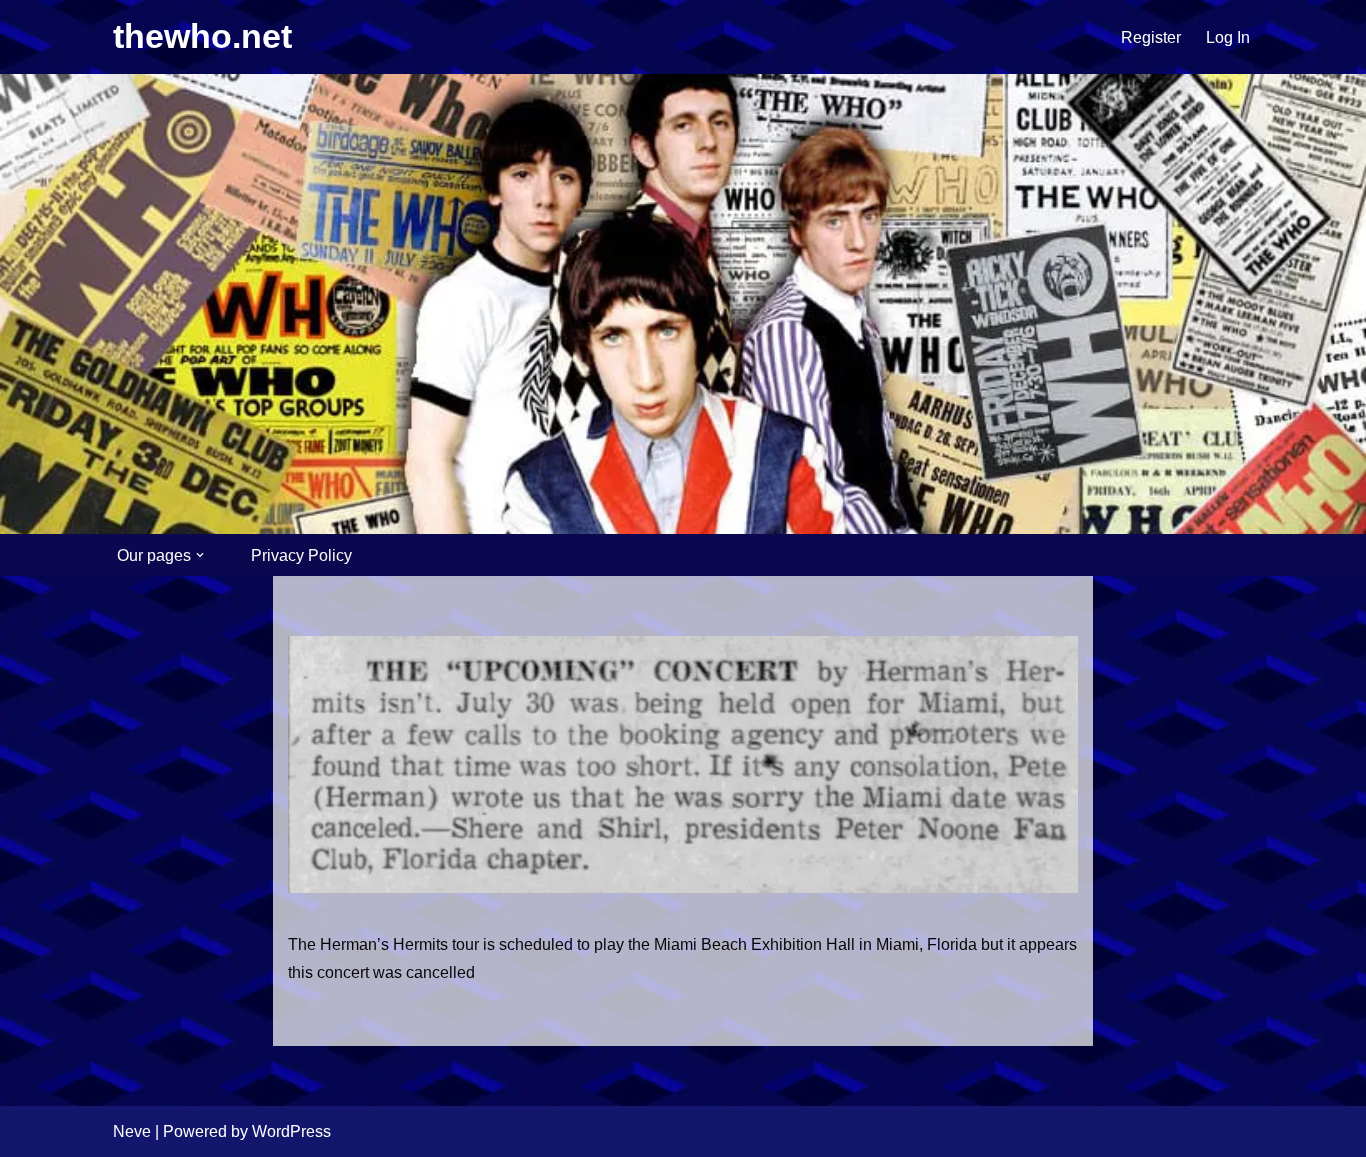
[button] (200, 555)
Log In (1228, 37)
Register (1151, 37)
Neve (132, 1131)
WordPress (291, 1131)
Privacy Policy (301, 555)
